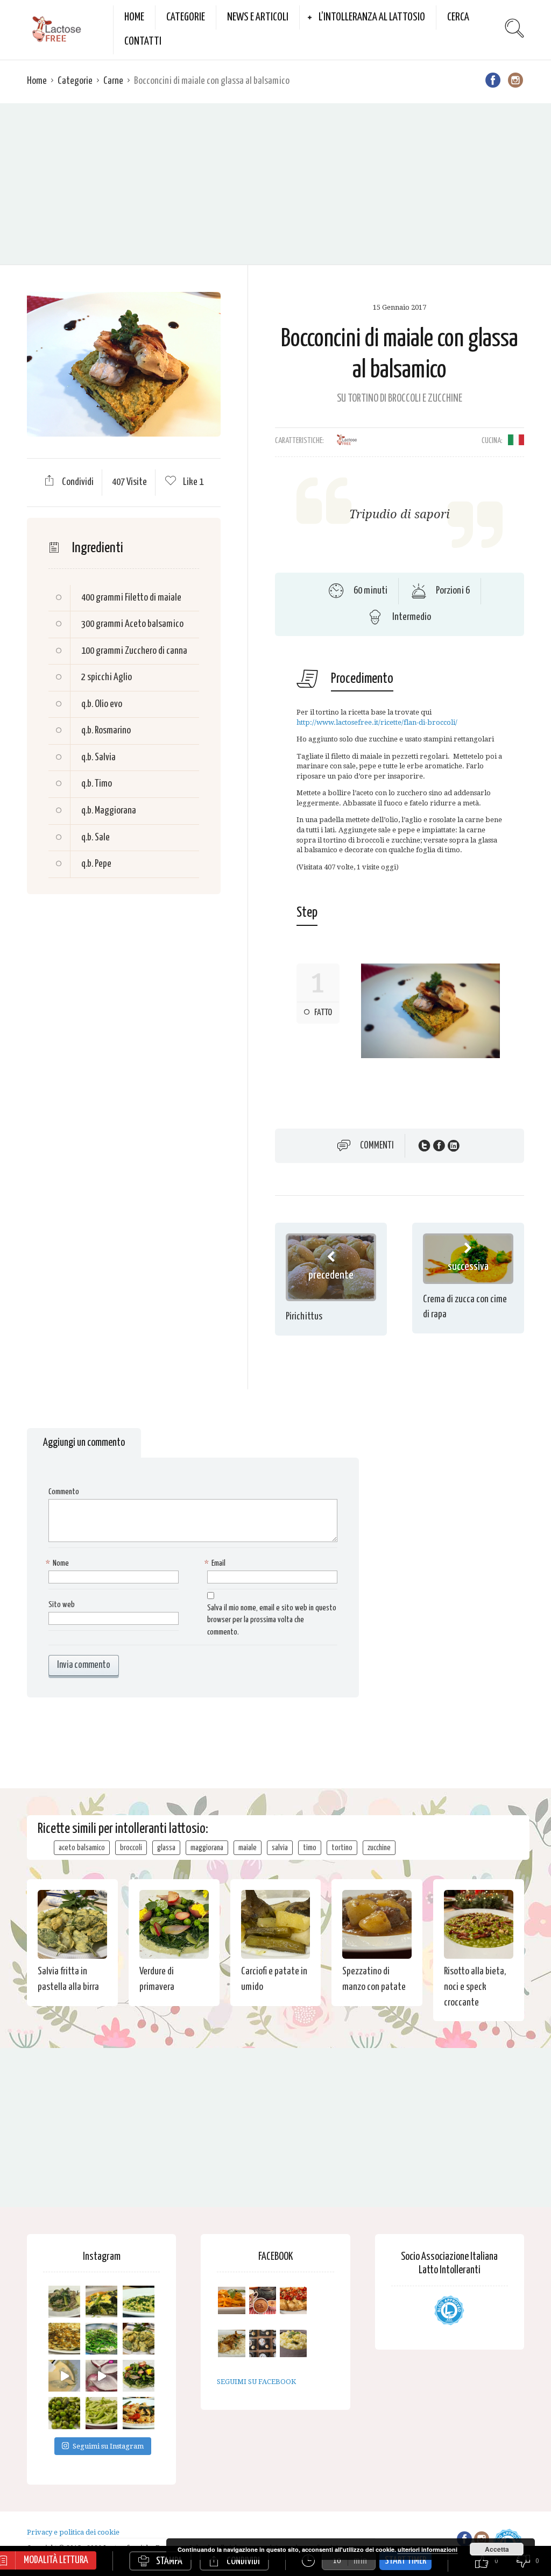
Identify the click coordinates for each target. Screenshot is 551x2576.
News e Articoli (258, 17)
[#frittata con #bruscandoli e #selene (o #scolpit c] (64, 2339)
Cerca (458, 17)
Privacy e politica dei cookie (73, 2532)
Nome (59, 1563)
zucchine (379, 1848)
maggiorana (207, 1848)
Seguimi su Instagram (108, 2446)
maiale (248, 1848)
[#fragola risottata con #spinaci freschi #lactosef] (139, 2302)
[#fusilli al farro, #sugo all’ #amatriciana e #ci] (139, 2413)
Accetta (497, 2549)
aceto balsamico (82, 1848)
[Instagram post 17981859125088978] (64, 2376)
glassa (166, 1848)
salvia (280, 1848)
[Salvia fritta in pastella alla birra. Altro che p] (139, 2339)
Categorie (186, 17)
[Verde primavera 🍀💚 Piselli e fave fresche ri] (64, 2413)
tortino (342, 1848)
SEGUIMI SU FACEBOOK (256, 2382)
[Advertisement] (275, 184)
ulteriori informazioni (428, 2549)
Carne (113, 81)
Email (216, 1563)
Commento (64, 1492)
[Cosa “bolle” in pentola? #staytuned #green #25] (101, 2339)
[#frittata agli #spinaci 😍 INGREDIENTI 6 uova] (101, 2302)
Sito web (62, 1605)
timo (310, 1848)
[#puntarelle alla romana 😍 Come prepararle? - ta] (101, 2413)
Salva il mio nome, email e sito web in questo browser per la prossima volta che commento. (272, 1620)
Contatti (143, 41)
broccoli (131, 1848)
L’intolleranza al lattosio (372, 17)
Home (134, 17)
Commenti (377, 1146)
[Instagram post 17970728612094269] (101, 2376)
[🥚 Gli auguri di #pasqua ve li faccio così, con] (139, 2376)
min (360, 2561)
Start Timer (405, 2561)
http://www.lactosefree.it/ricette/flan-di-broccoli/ (377, 722)
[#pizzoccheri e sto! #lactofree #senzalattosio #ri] (64, 2302)
